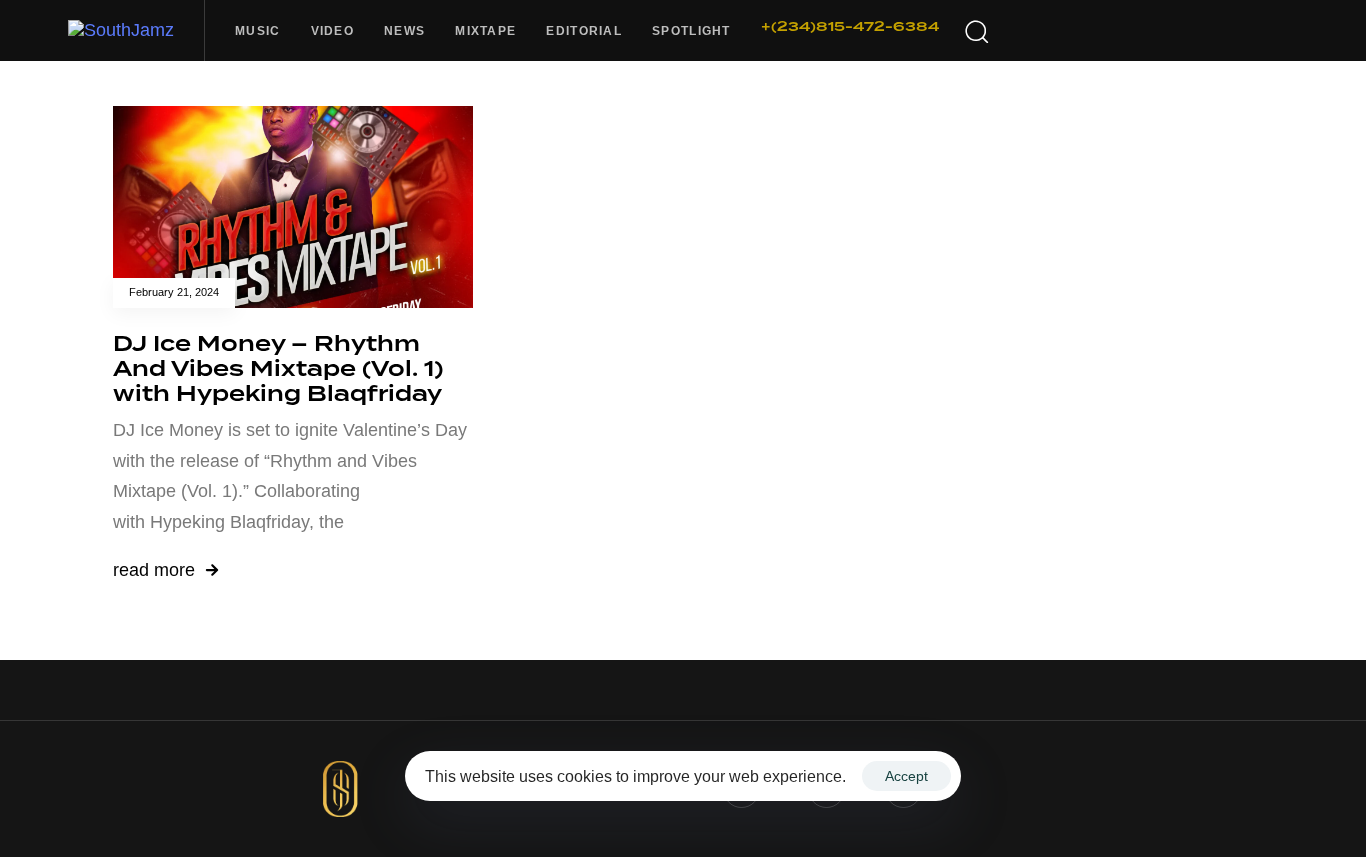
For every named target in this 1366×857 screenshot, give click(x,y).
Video (333, 31)
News (404, 31)
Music (258, 31)
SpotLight (691, 31)
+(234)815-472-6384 (850, 27)
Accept (906, 776)
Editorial (584, 31)
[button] (976, 31)
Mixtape (485, 31)
